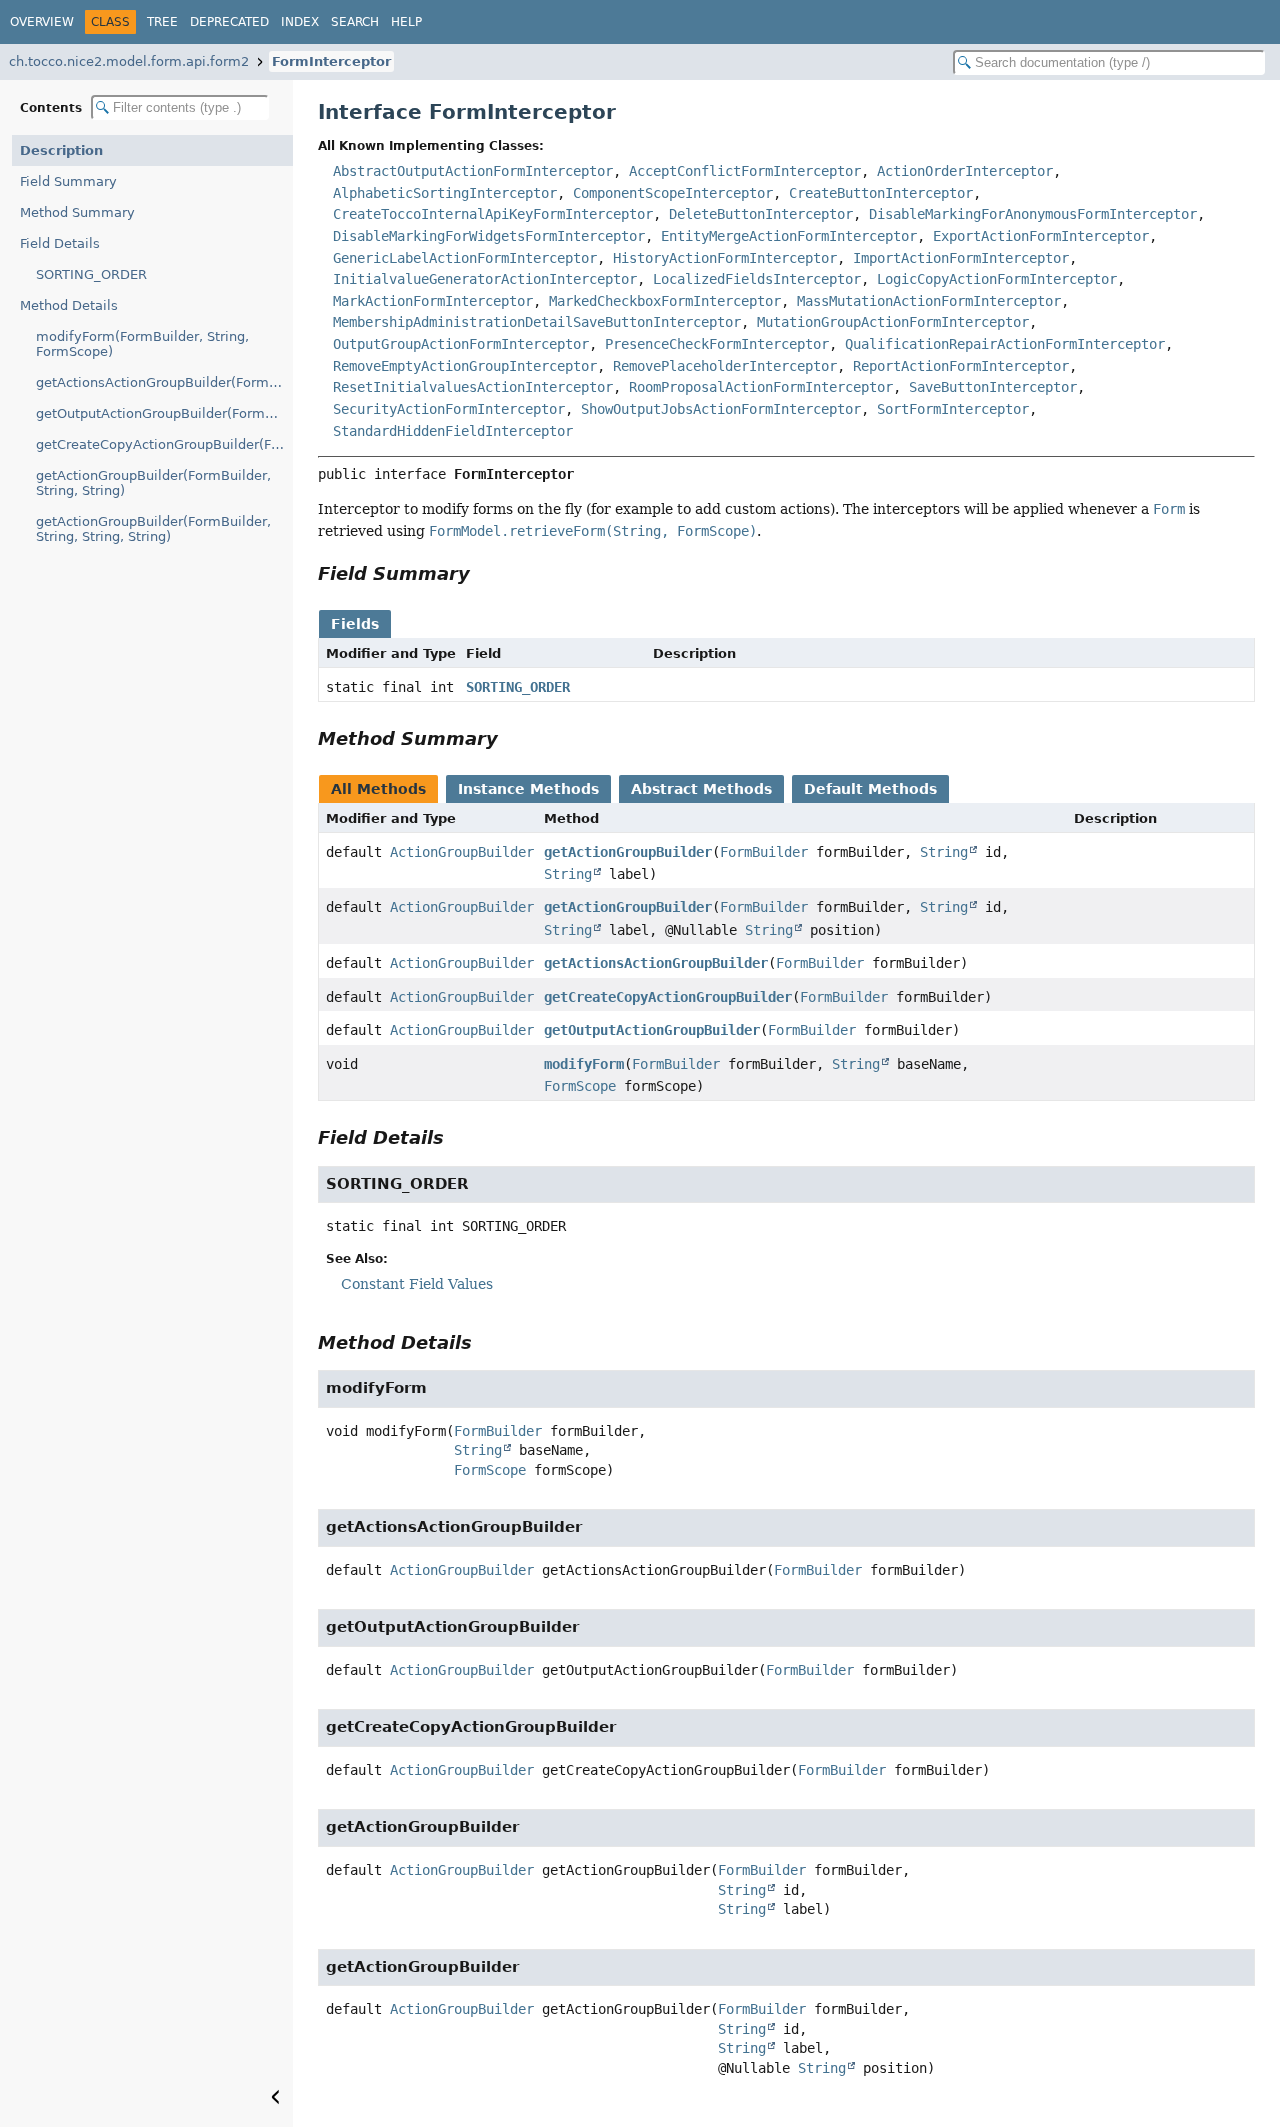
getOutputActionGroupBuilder (652, 1030)
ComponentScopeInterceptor (673, 193)
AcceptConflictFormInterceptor (745, 171)
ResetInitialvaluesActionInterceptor (473, 387)
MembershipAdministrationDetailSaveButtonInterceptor (537, 322)
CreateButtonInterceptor (881, 193)
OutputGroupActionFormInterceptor (461, 344)
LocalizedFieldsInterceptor (757, 279)
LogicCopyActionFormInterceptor (997, 279)
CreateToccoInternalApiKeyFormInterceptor (493, 214)
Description (61, 150)
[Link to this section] (484, 573)
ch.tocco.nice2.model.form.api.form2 (129, 61)
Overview (42, 22)
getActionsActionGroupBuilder (656, 963)
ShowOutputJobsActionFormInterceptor (721, 409)
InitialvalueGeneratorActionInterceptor (485, 279)
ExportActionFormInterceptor (1041, 236)
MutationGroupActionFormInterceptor (893, 322)
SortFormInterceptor (953, 409)
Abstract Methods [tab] (701, 789)
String (944, 852)
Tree (162, 22)
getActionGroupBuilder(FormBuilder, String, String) (153, 483)
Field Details (60, 243)
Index (300, 22)
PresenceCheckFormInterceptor (717, 344)
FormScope (580, 1086)
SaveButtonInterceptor (993, 387)
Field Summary (68, 181)
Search (355, 22)
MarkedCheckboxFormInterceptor (665, 301)
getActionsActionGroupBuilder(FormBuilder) (164, 382)
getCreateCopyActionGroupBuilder (668, 997)
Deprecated (229, 22)
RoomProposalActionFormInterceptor (761, 387)
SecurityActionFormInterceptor (449, 409)
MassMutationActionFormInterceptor (929, 301)
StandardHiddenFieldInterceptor (453, 431)
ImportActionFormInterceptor (961, 258)
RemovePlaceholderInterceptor (725, 366)
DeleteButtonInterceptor (761, 214)
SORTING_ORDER (91, 274)
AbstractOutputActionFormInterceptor (473, 171)
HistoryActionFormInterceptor (725, 258)
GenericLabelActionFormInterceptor (465, 258)
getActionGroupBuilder (628, 852)
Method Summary (77, 212)
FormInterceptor (331, 61)
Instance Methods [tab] (528, 789)
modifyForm (584, 1064)
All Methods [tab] (378, 789)
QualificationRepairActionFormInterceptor (1005, 344)
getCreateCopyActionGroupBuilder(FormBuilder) (164, 444)
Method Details (69, 305)
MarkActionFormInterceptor (433, 301)
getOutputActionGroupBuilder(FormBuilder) (164, 413)
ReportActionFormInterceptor (961, 366)
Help (406, 22)
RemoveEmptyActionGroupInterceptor (465, 366)
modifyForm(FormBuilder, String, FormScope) (142, 344)
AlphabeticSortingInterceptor (445, 193)
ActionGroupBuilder (462, 852)
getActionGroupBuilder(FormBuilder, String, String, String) (153, 529)
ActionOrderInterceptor (965, 171)
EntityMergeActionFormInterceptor (789, 236)
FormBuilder (764, 852)
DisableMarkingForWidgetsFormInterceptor (489, 236)
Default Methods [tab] (870, 789)
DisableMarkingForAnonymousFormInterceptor (1033, 214)
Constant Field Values (417, 1284)
